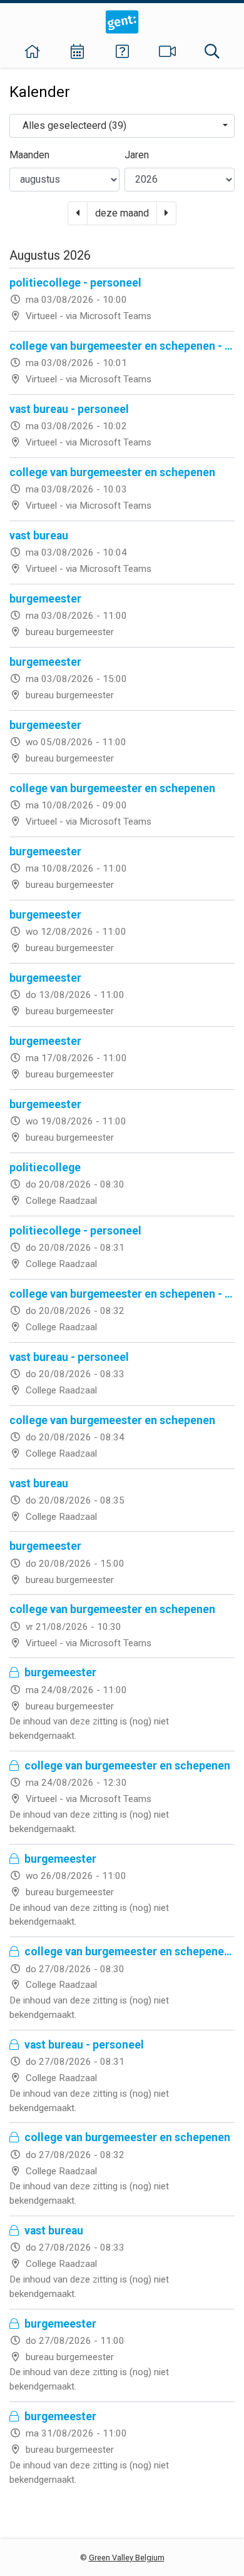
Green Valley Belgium (127, 2558)
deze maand (122, 213)
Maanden (29, 155)
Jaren (137, 155)
